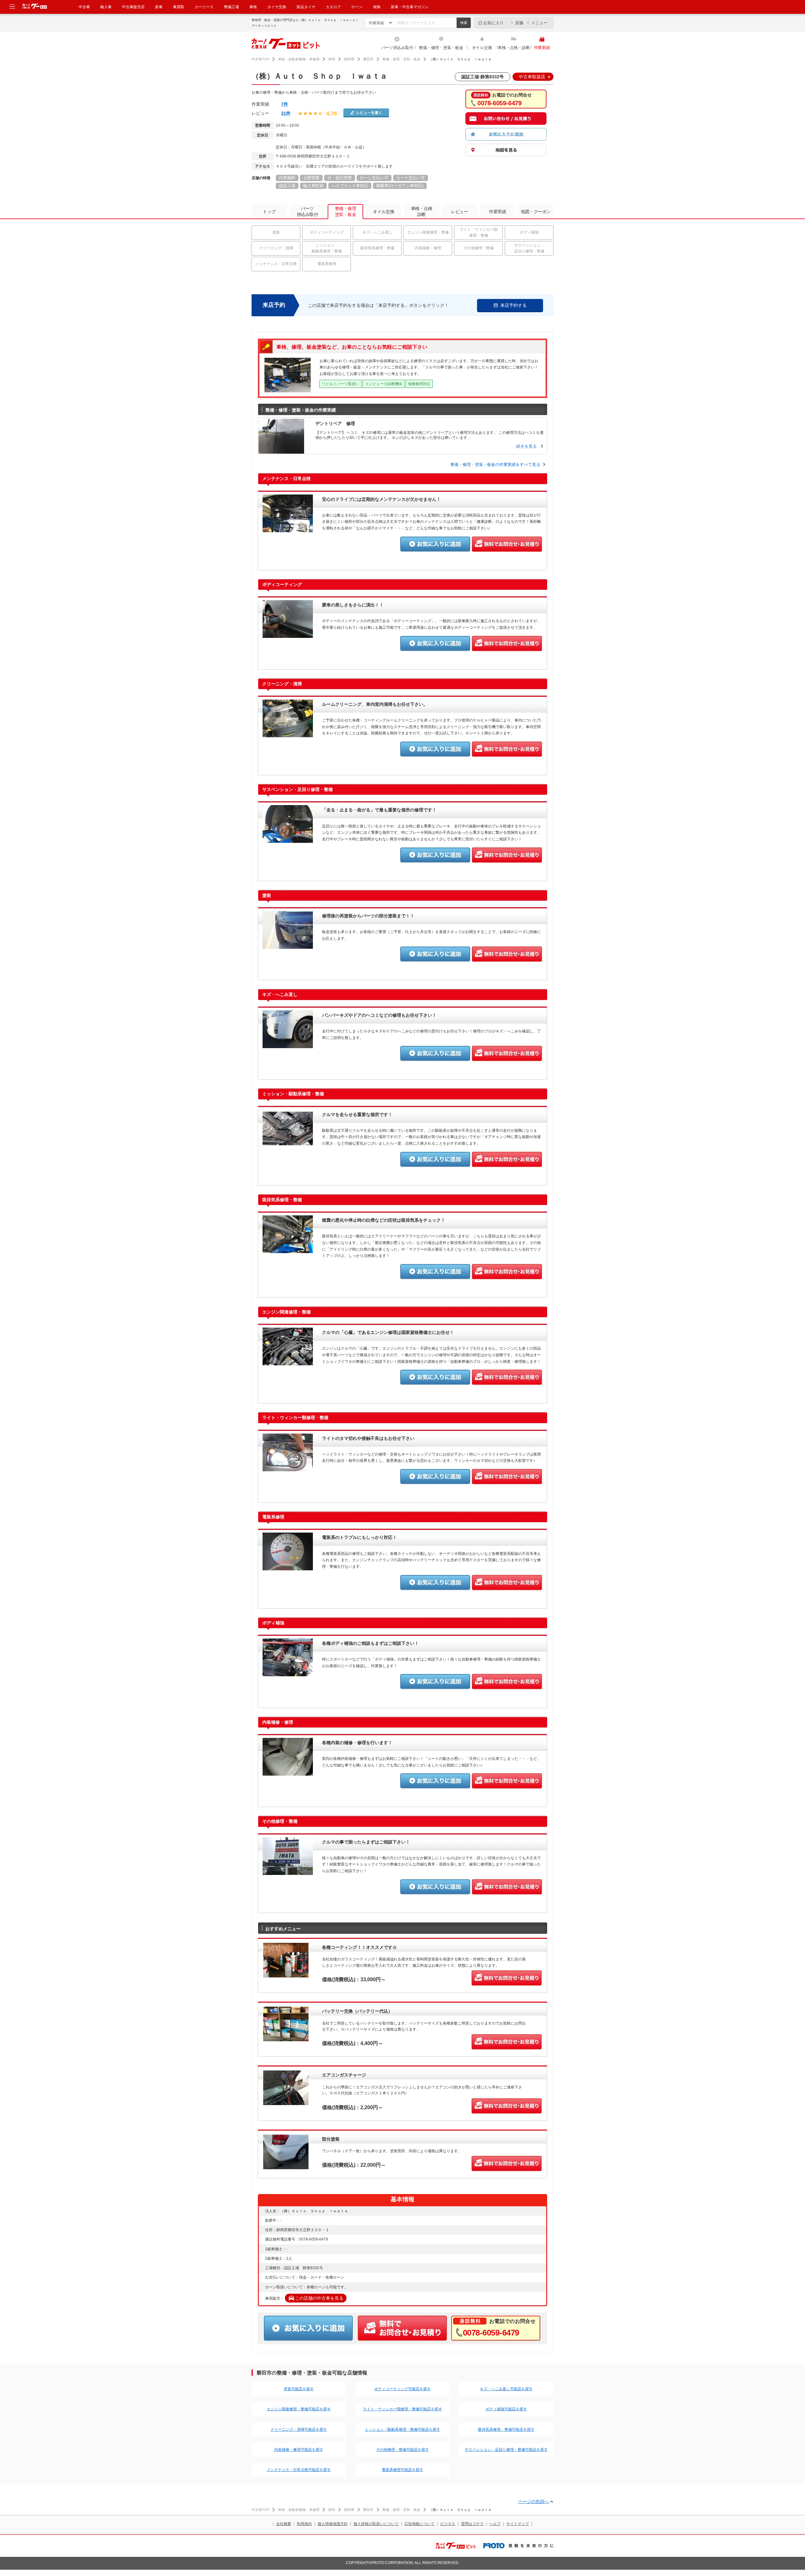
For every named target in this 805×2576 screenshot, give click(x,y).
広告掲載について (419, 2524)
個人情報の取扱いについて (376, 2524)
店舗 (519, 23)
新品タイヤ (306, 7)
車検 (253, 7)
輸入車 (106, 7)
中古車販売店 (133, 7)
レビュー (459, 212)
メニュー (539, 23)
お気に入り (494, 23)
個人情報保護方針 (333, 2524)
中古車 (84, 7)
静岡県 (349, 59)
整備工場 (231, 7)
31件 (286, 113)
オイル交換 (482, 48)
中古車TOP (260, 59)
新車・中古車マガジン (410, 7)
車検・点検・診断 (514, 48)
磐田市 (368, 59)
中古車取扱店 (532, 77)
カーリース (204, 7)
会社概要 (284, 2524)
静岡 (332, 59)
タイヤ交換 (277, 7)
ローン (357, 7)
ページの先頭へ (533, 2501)
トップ (269, 212)
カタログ (333, 7)
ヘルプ (495, 2524)
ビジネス (448, 2524)
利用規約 (304, 2524)
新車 (159, 7)
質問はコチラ (472, 2524)
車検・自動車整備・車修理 (299, 59)
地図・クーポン (536, 212)
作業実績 (542, 48)
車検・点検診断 (422, 211)
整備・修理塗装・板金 (346, 211)
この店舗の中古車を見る (319, 2298)
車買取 (179, 7)
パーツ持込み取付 (397, 48)
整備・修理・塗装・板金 (441, 48)
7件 (285, 104)
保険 (377, 7)
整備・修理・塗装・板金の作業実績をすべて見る (495, 464)
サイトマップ (518, 2524)
